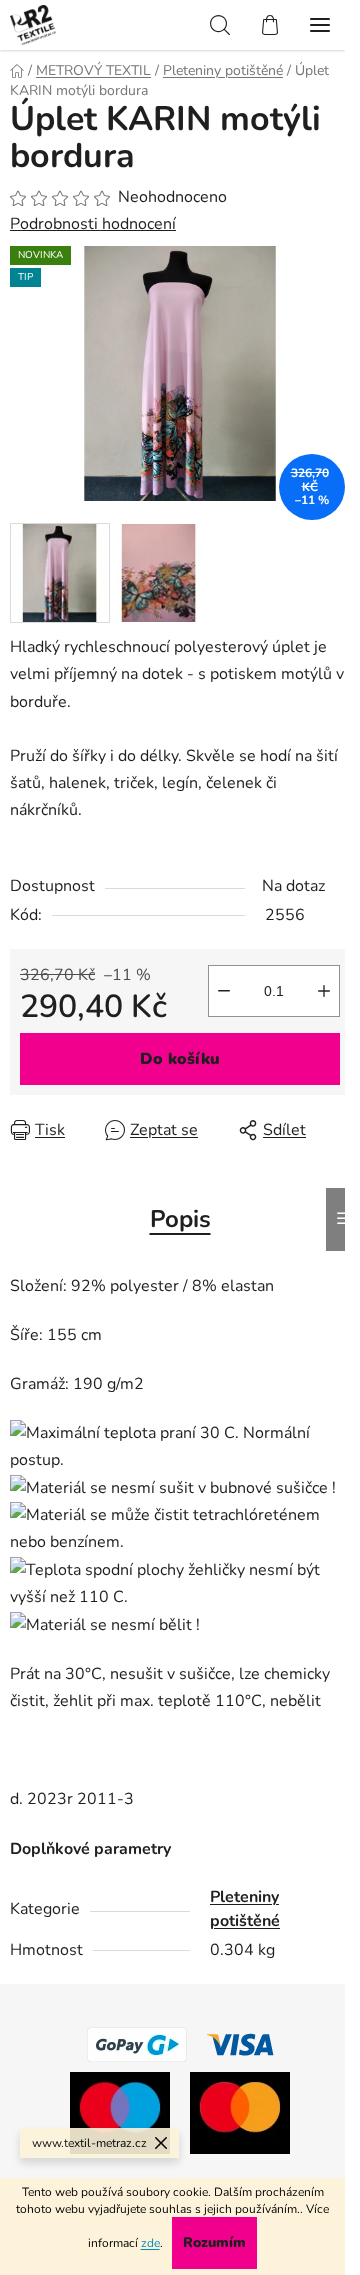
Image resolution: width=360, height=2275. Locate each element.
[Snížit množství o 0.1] (224, 991)
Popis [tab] (180, 1219)
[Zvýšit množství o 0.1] (324, 991)
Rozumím (214, 2242)
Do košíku (180, 1059)
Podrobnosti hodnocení (93, 224)
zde (150, 2243)
